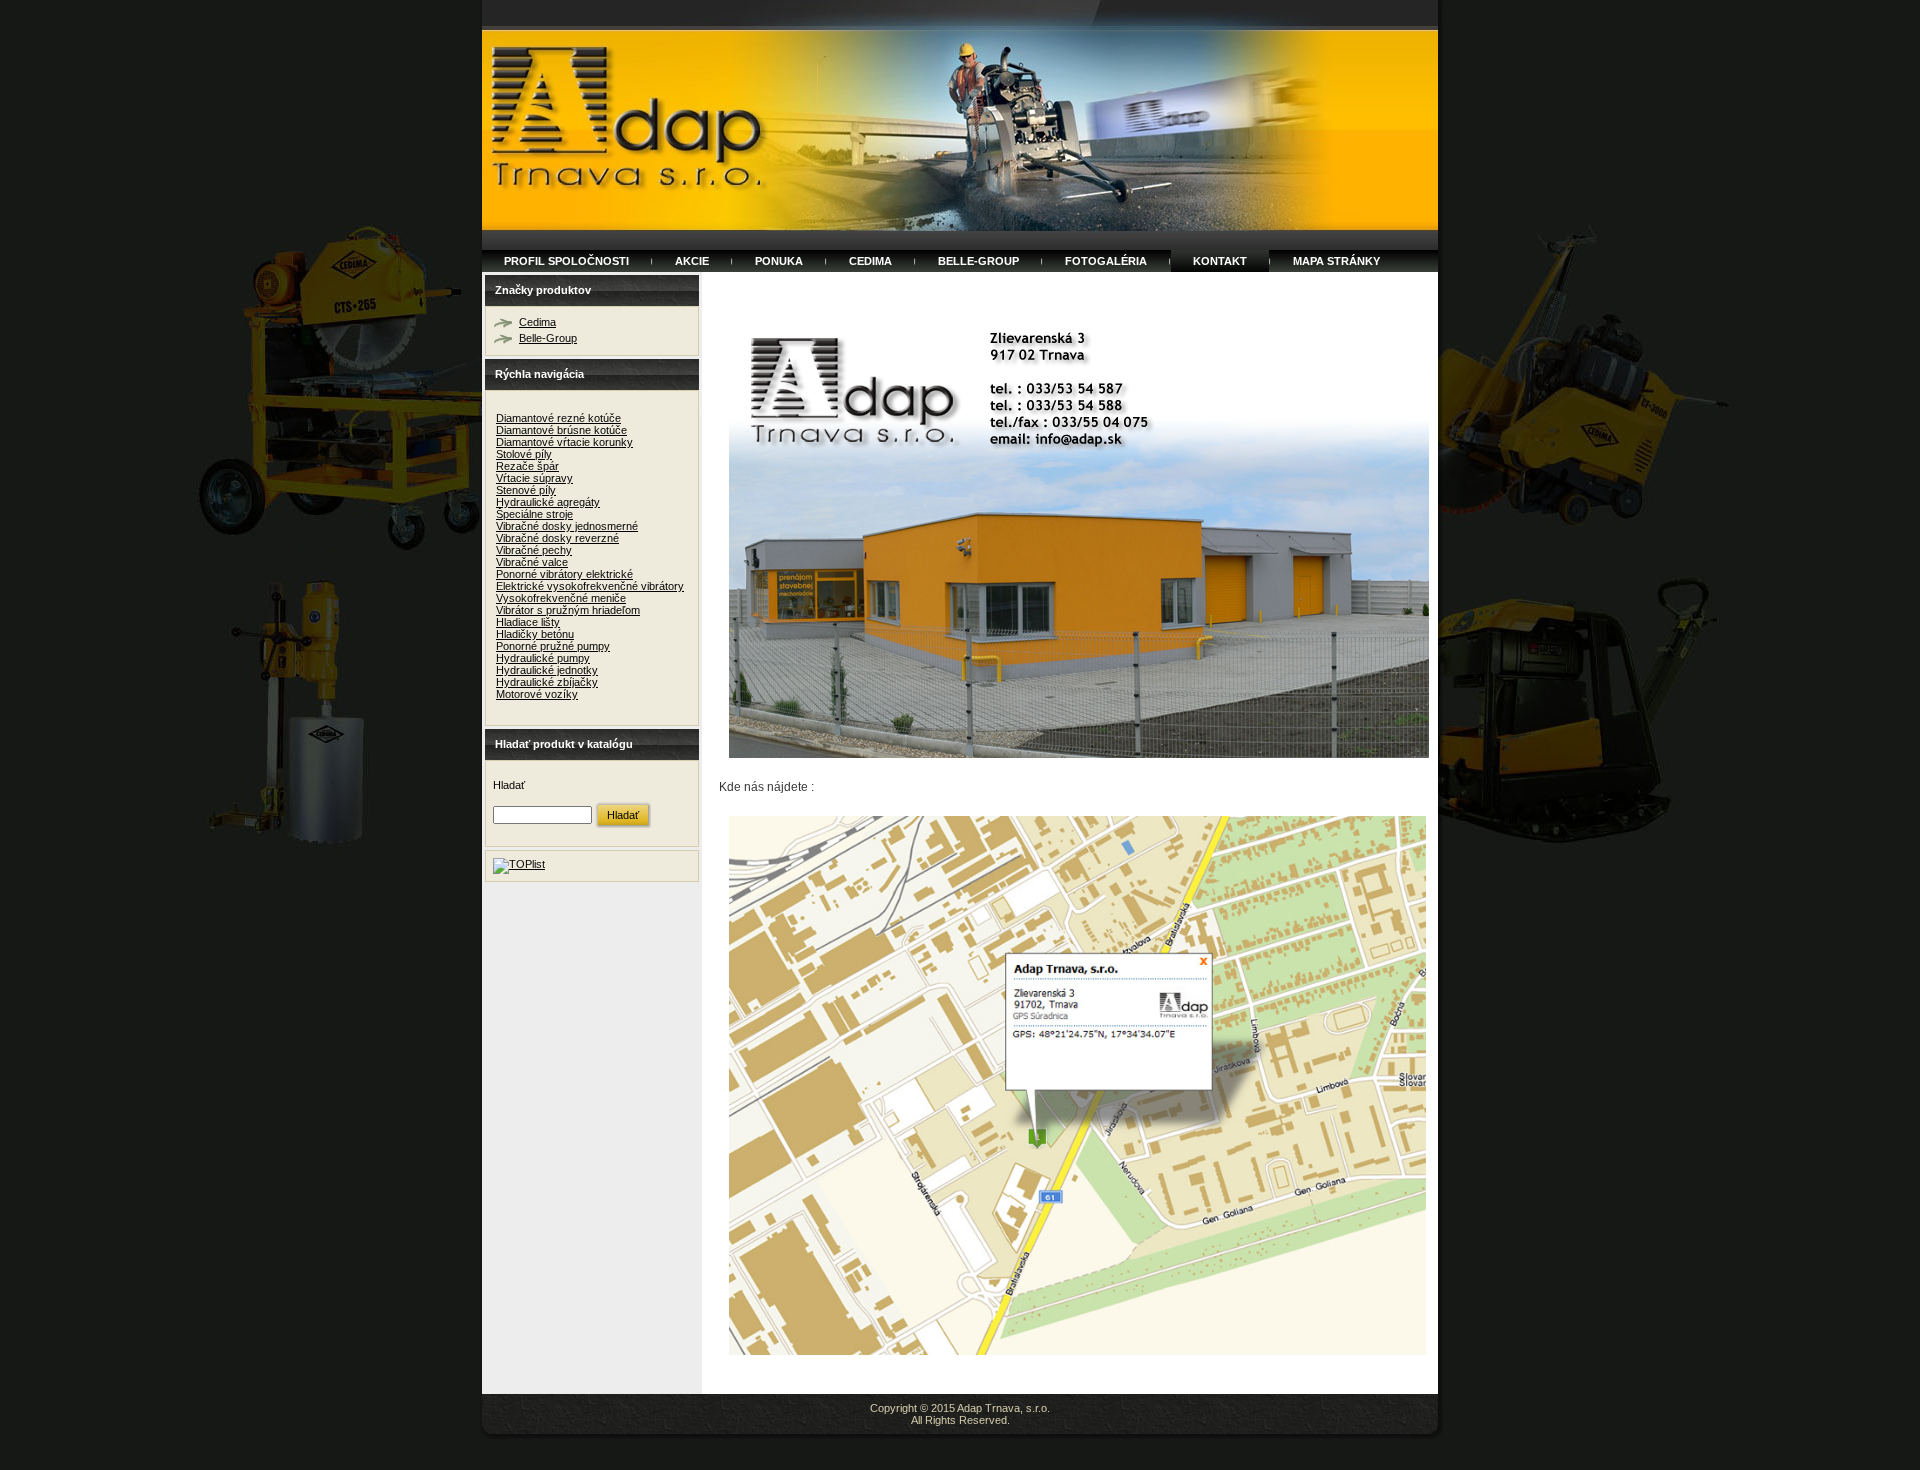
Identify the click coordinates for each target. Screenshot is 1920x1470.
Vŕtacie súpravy (534, 478)
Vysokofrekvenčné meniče (561, 598)
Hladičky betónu (535, 634)
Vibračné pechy (534, 550)
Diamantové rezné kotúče (558, 418)
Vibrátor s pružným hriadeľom (568, 610)
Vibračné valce (532, 562)
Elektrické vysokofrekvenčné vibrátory (590, 586)
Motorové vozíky (537, 694)
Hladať (509, 785)
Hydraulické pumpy (543, 658)
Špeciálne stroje (534, 514)
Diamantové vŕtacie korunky (564, 442)
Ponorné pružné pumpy (553, 646)
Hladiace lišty (528, 622)
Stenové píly (526, 490)
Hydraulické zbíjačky (547, 682)
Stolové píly (524, 454)
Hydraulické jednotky (547, 670)
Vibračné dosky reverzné (557, 538)
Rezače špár (527, 466)
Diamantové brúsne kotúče (561, 430)
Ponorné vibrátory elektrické (564, 574)
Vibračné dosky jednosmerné (567, 526)
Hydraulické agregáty (548, 502)
